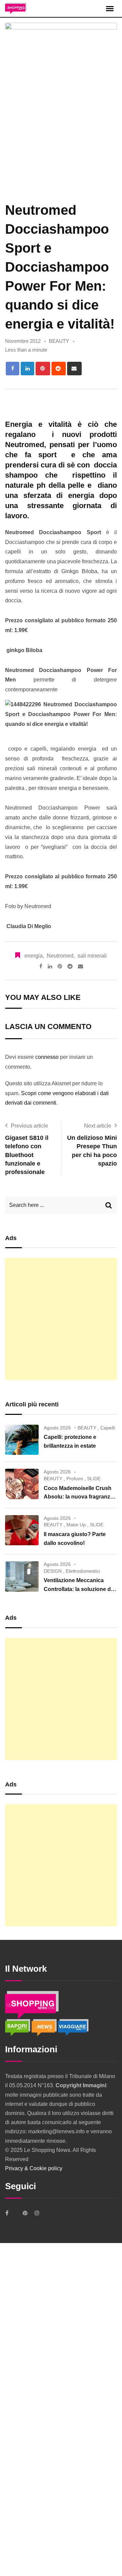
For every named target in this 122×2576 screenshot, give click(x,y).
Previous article (29, 1126)
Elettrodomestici (83, 1571)
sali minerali (92, 956)
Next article (98, 1126)
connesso (47, 1057)
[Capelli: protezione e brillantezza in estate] (22, 1440)
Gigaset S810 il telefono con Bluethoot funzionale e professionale (27, 1155)
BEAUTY (59, 341)
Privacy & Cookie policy (34, 2168)
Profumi (75, 1479)
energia (34, 956)
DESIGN (53, 1571)
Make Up (76, 1525)
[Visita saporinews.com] (18, 2027)
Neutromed (60, 956)
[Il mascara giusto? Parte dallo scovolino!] (22, 1530)
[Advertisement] (61, 1319)
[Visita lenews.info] (45, 2027)
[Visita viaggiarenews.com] (73, 2027)
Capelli (108, 1428)
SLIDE (94, 1479)
